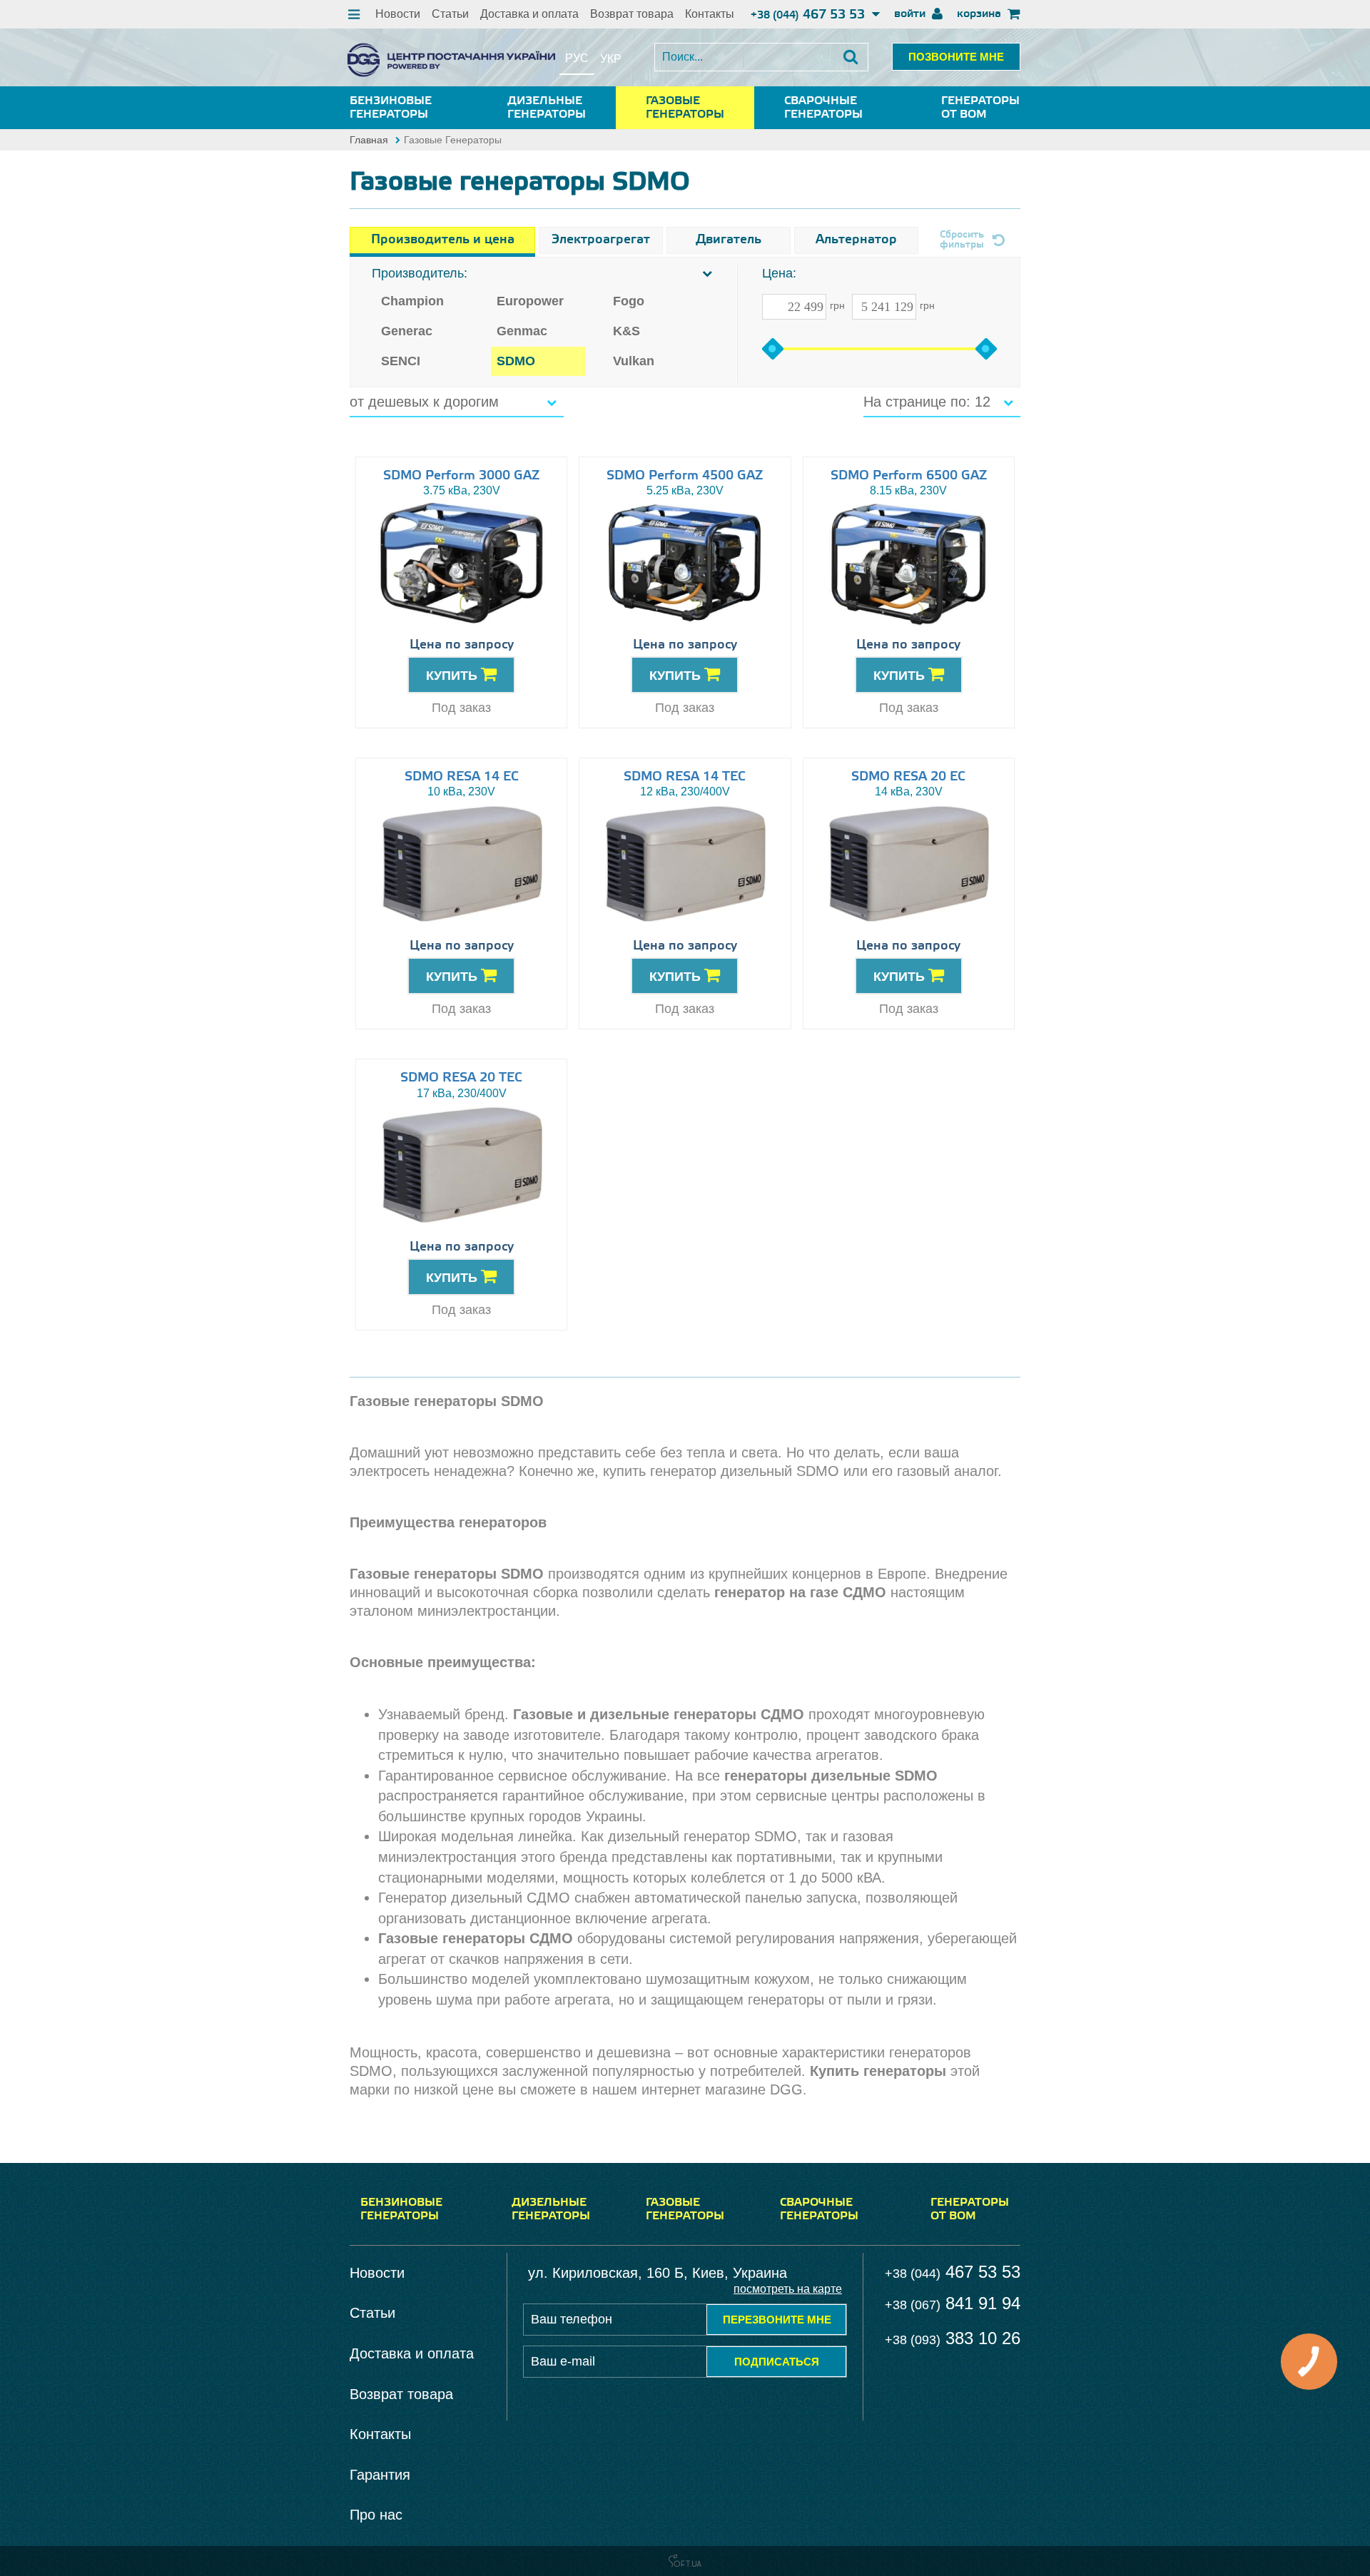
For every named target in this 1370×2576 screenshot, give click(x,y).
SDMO (516, 361)
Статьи (450, 14)
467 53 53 (810, 15)
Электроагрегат (601, 240)
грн (837, 305)
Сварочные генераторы (823, 108)
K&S (626, 331)
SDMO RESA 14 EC (462, 777)
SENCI (401, 361)
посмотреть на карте (788, 2289)
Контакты (710, 14)
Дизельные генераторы (547, 108)
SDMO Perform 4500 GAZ (685, 476)
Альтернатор (856, 240)
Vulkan (634, 361)
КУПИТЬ (453, 676)
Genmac (522, 331)
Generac (407, 331)
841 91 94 (953, 2303)
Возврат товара (632, 14)
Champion (412, 301)
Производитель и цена (443, 240)
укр (611, 59)
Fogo (629, 301)
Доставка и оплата (529, 14)
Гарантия (380, 2475)
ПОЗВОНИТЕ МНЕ (956, 57)
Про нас (376, 2515)
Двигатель (729, 240)
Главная (369, 140)
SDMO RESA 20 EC (908, 777)
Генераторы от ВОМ (980, 108)
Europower (530, 301)
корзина (980, 14)
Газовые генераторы (685, 108)
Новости (398, 14)
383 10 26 (953, 2338)
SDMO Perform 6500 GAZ (909, 476)
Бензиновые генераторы (391, 108)
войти (911, 14)
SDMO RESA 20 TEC (461, 1078)
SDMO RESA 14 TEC (685, 777)
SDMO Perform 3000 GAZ (461, 476)
